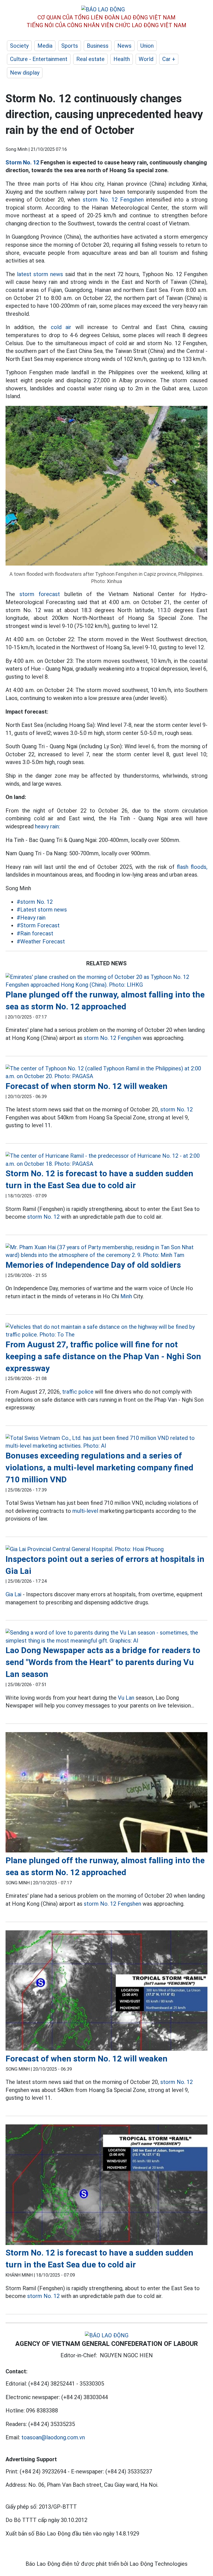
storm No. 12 (177, 1109)
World (146, 59)
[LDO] (106, 981)
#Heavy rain (31, 918)
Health (122, 59)
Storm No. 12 (22, 162)
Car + (169, 59)
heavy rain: (47, 826)
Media (45, 46)
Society (19, 46)
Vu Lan (126, 1698)
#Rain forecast (35, 933)
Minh (126, 1296)
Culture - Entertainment (39, 59)
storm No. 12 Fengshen (113, 200)
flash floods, (192, 867)
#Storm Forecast (38, 925)
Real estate (90, 59)
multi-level (85, 1511)
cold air (61, 327)
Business (98, 46)
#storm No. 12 (35, 902)
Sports (70, 46)
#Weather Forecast (41, 941)
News (124, 46)
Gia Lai (13, 1594)
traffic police (78, 1392)
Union (147, 46)
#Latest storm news (42, 910)
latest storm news (40, 274)
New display (25, 73)
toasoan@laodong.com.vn (53, 2437)
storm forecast (40, 594)
